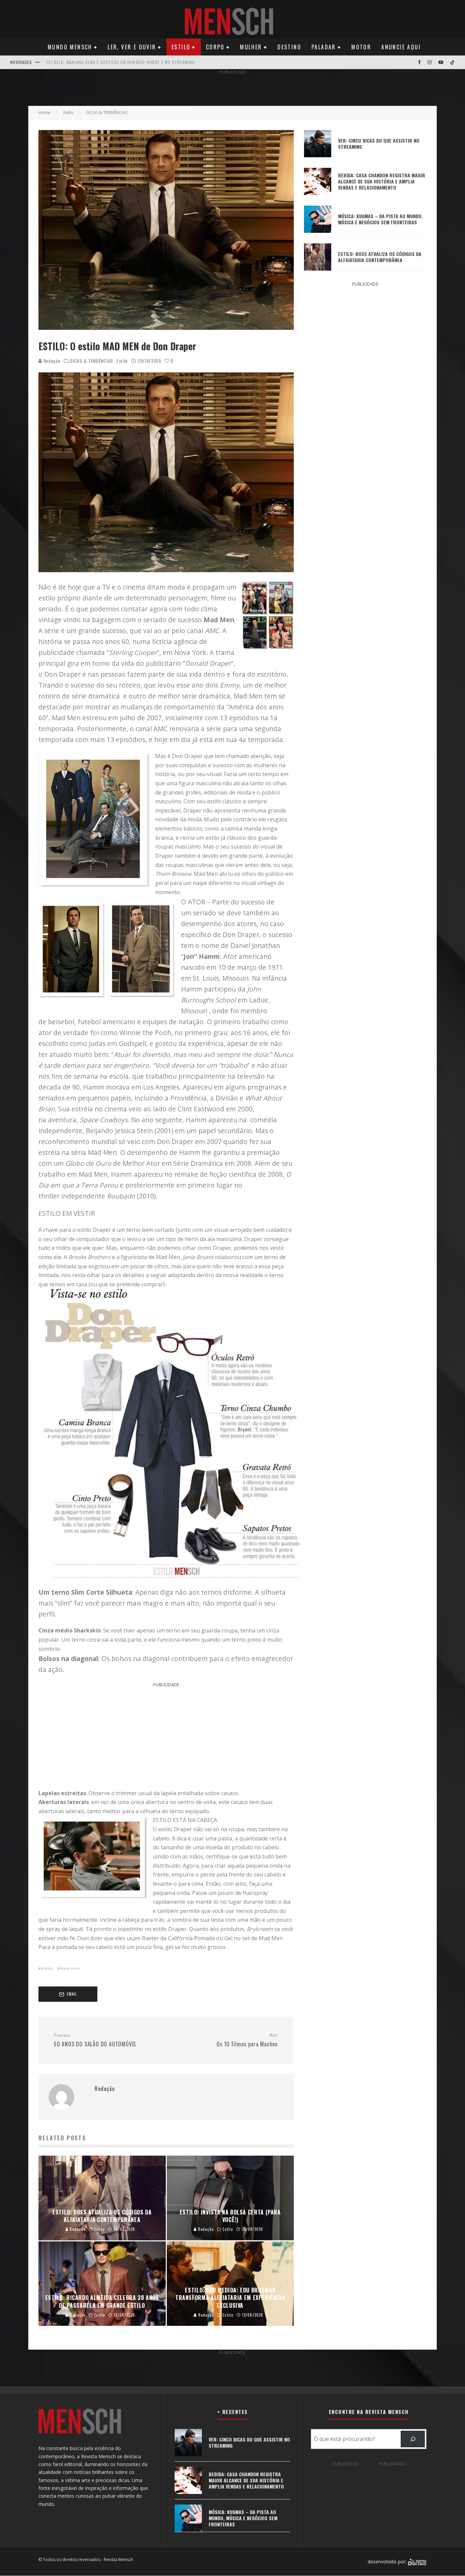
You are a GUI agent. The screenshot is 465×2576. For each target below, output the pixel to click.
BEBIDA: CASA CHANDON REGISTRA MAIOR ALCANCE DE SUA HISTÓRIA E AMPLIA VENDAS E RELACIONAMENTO (382, 181)
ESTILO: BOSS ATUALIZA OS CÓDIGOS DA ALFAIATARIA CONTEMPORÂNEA (380, 257)
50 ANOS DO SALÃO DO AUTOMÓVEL (95, 2040)
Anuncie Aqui (401, 47)
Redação (51, 361)
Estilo (181, 47)
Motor (361, 47)
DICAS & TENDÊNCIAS (91, 361)
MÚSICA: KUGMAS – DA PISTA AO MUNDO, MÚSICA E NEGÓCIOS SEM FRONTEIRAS (380, 219)
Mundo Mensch (70, 47)
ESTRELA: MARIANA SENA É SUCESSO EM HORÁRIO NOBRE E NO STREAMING (121, 62)
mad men (70, 1968)
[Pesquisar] (413, 2439)
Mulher (251, 47)
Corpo (215, 47)
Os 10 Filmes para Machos (247, 2040)
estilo (47, 1968)
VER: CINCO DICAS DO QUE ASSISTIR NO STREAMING (379, 143)
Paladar (324, 47)
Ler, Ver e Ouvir (132, 47)
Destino (289, 47)
